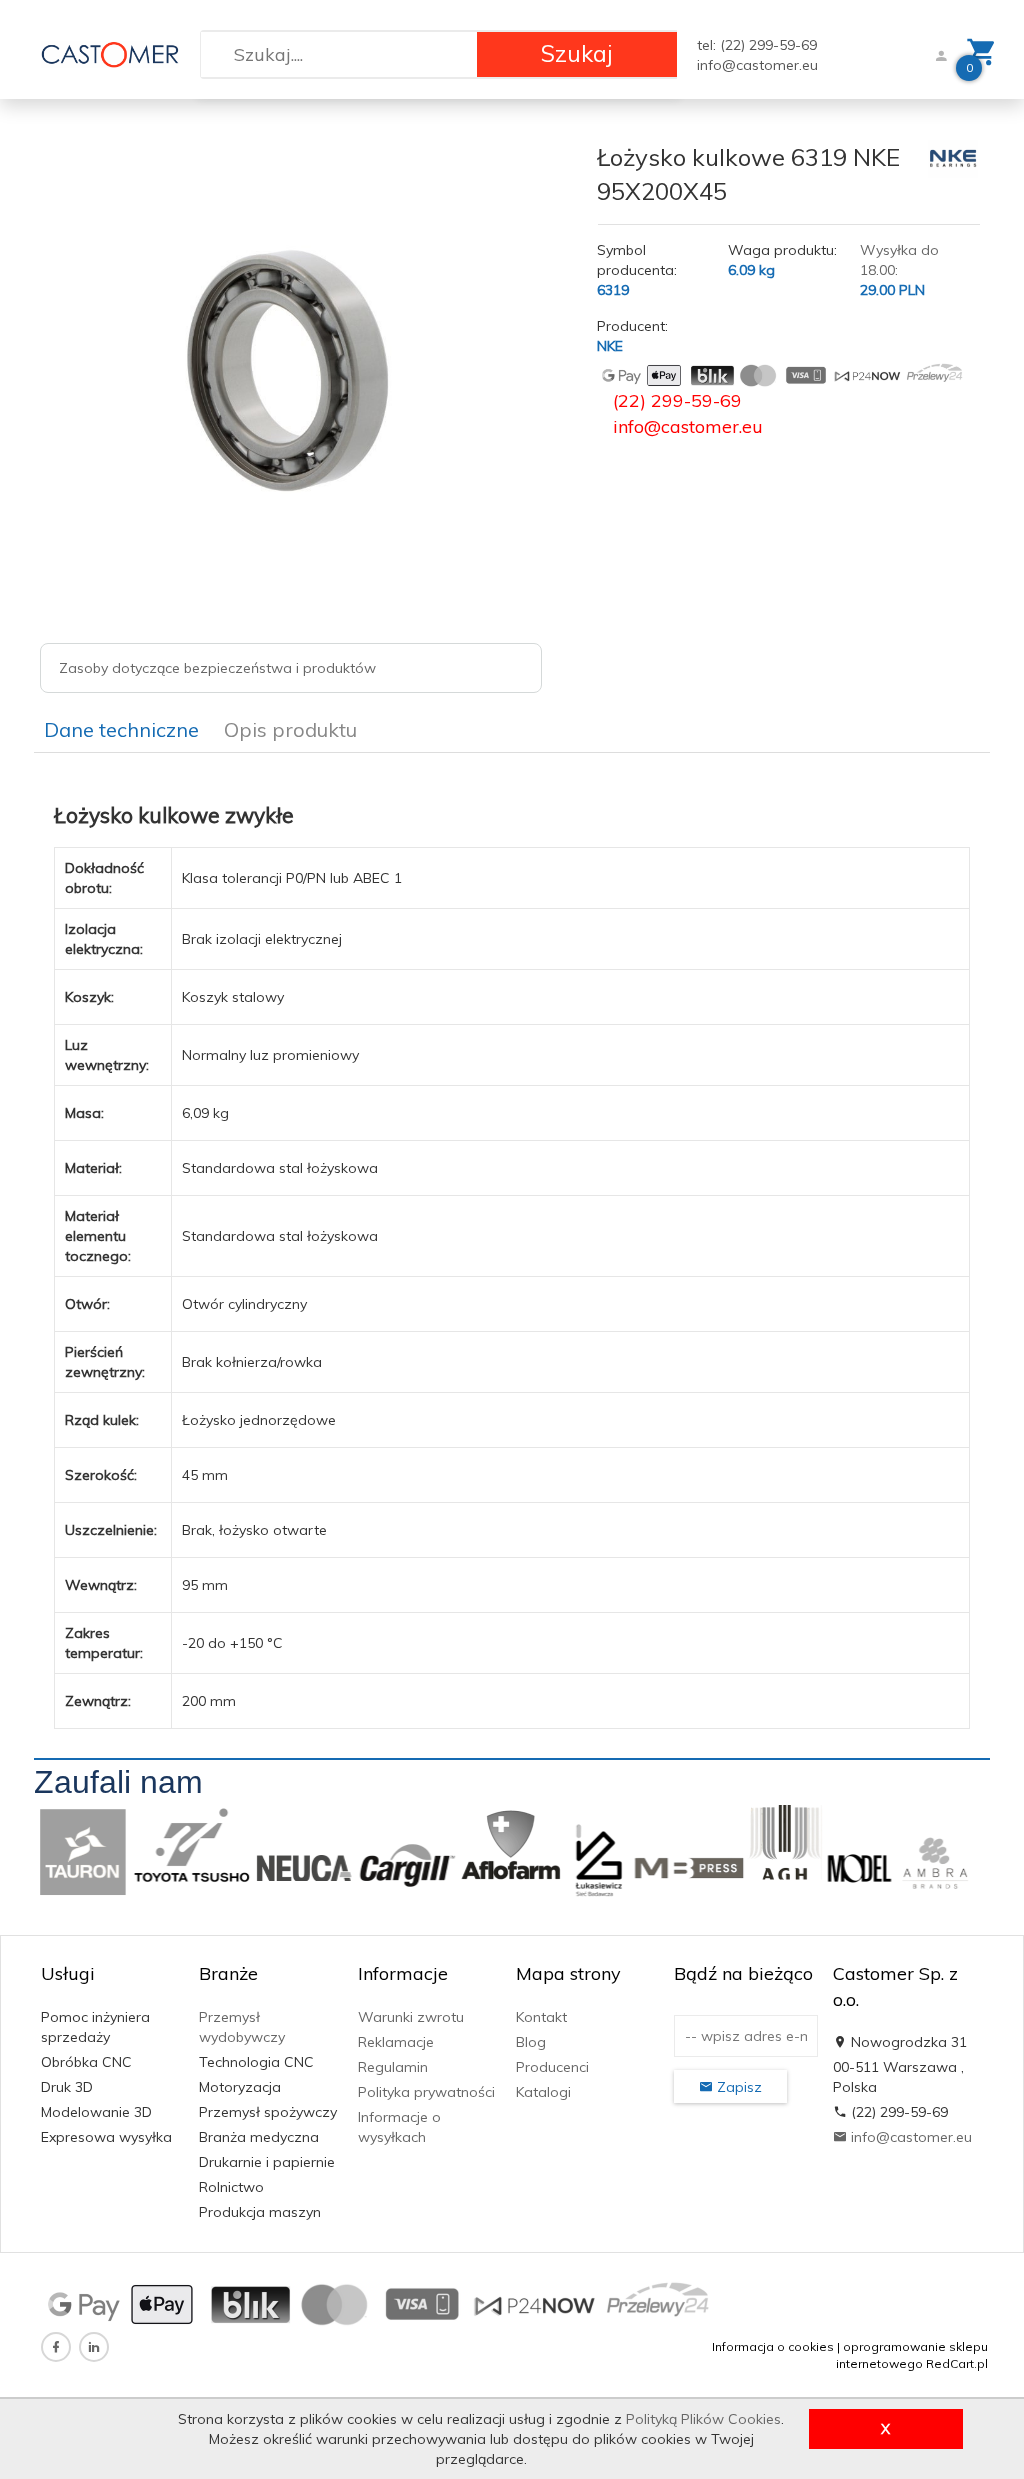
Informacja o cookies (773, 2346)
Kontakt (541, 2017)
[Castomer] (110, 53)
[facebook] (56, 2347)
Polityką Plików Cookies (703, 2419)
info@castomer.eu (757, 65)
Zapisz (737, 2087)
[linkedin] (94, 2347)
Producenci (552, 2067)
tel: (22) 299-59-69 (757, 45)
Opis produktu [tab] (290, 729)
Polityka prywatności (426, 2092)
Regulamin (393, 2067)
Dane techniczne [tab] (121, 729)
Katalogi (543, 2092)
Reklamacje (396, 2042)
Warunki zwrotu (411, 2017)
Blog (531, 2042)
